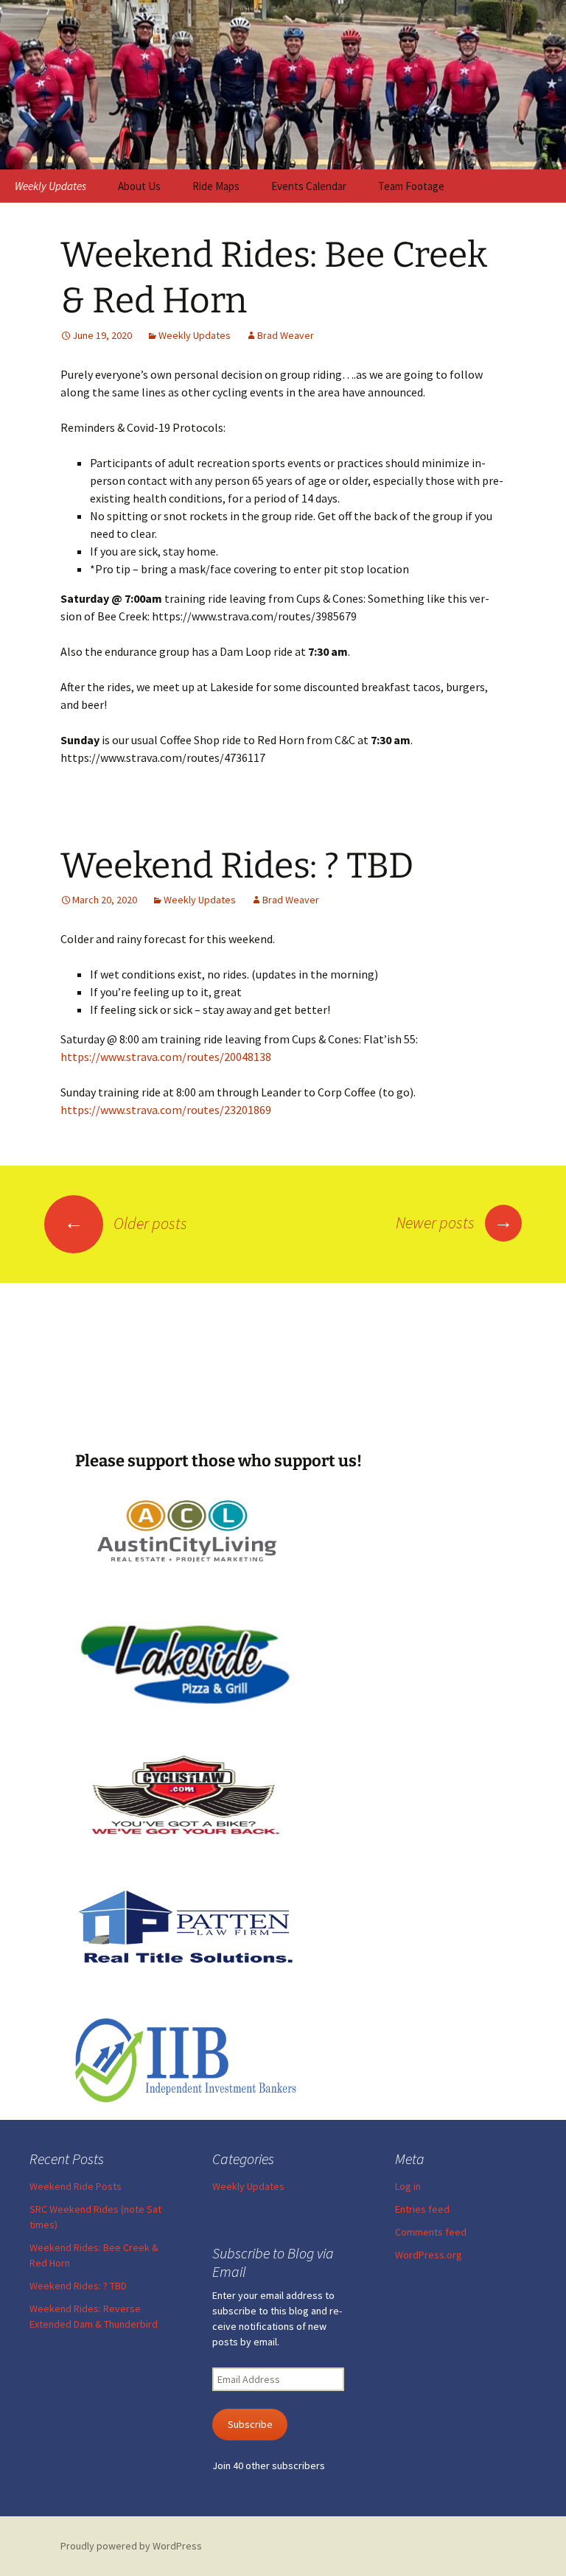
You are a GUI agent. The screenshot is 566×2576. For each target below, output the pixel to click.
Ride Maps (216, 186)
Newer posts (454, 1222)
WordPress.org (429, 2255)
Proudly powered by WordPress (131, 2546)
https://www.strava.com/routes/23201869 (166, 1110)
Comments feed (431, 2232)
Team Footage (411, 186)
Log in (408, 2186)
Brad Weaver (286, 335)
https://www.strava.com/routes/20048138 (166, 1057)
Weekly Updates (50, 186)
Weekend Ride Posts (76, 2186)
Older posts (126, 1223)
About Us (139, 186)
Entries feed (422, 2209)
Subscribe (250, 2424)
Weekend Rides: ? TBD (237, 866)
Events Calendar (309, 186)
